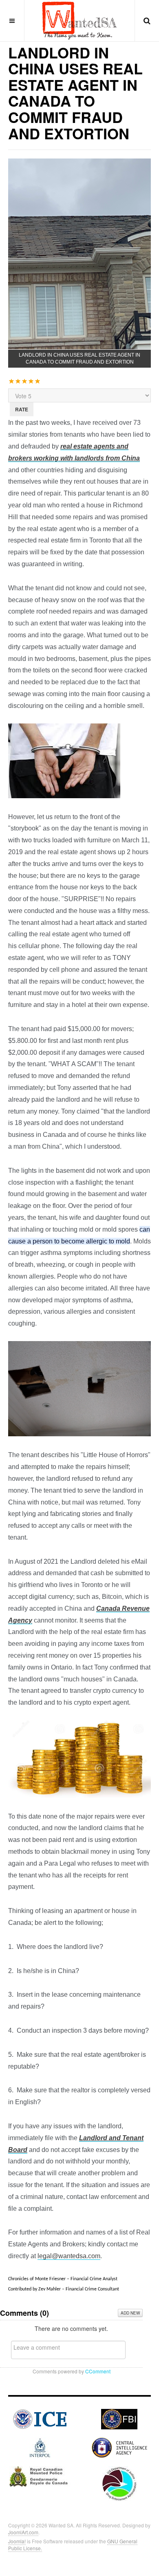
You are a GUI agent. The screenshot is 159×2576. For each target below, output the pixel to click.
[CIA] (119, 2447)
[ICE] (40, 2418)
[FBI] (119, 2418)
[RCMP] (40, 2476)
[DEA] (119, 2482)
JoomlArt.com (23, 2532)
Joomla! (17, 2541)
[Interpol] (40, 2447)
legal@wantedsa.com (69, 2256)
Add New (130, 2313)
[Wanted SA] (79, 20)
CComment (98, 2371)
